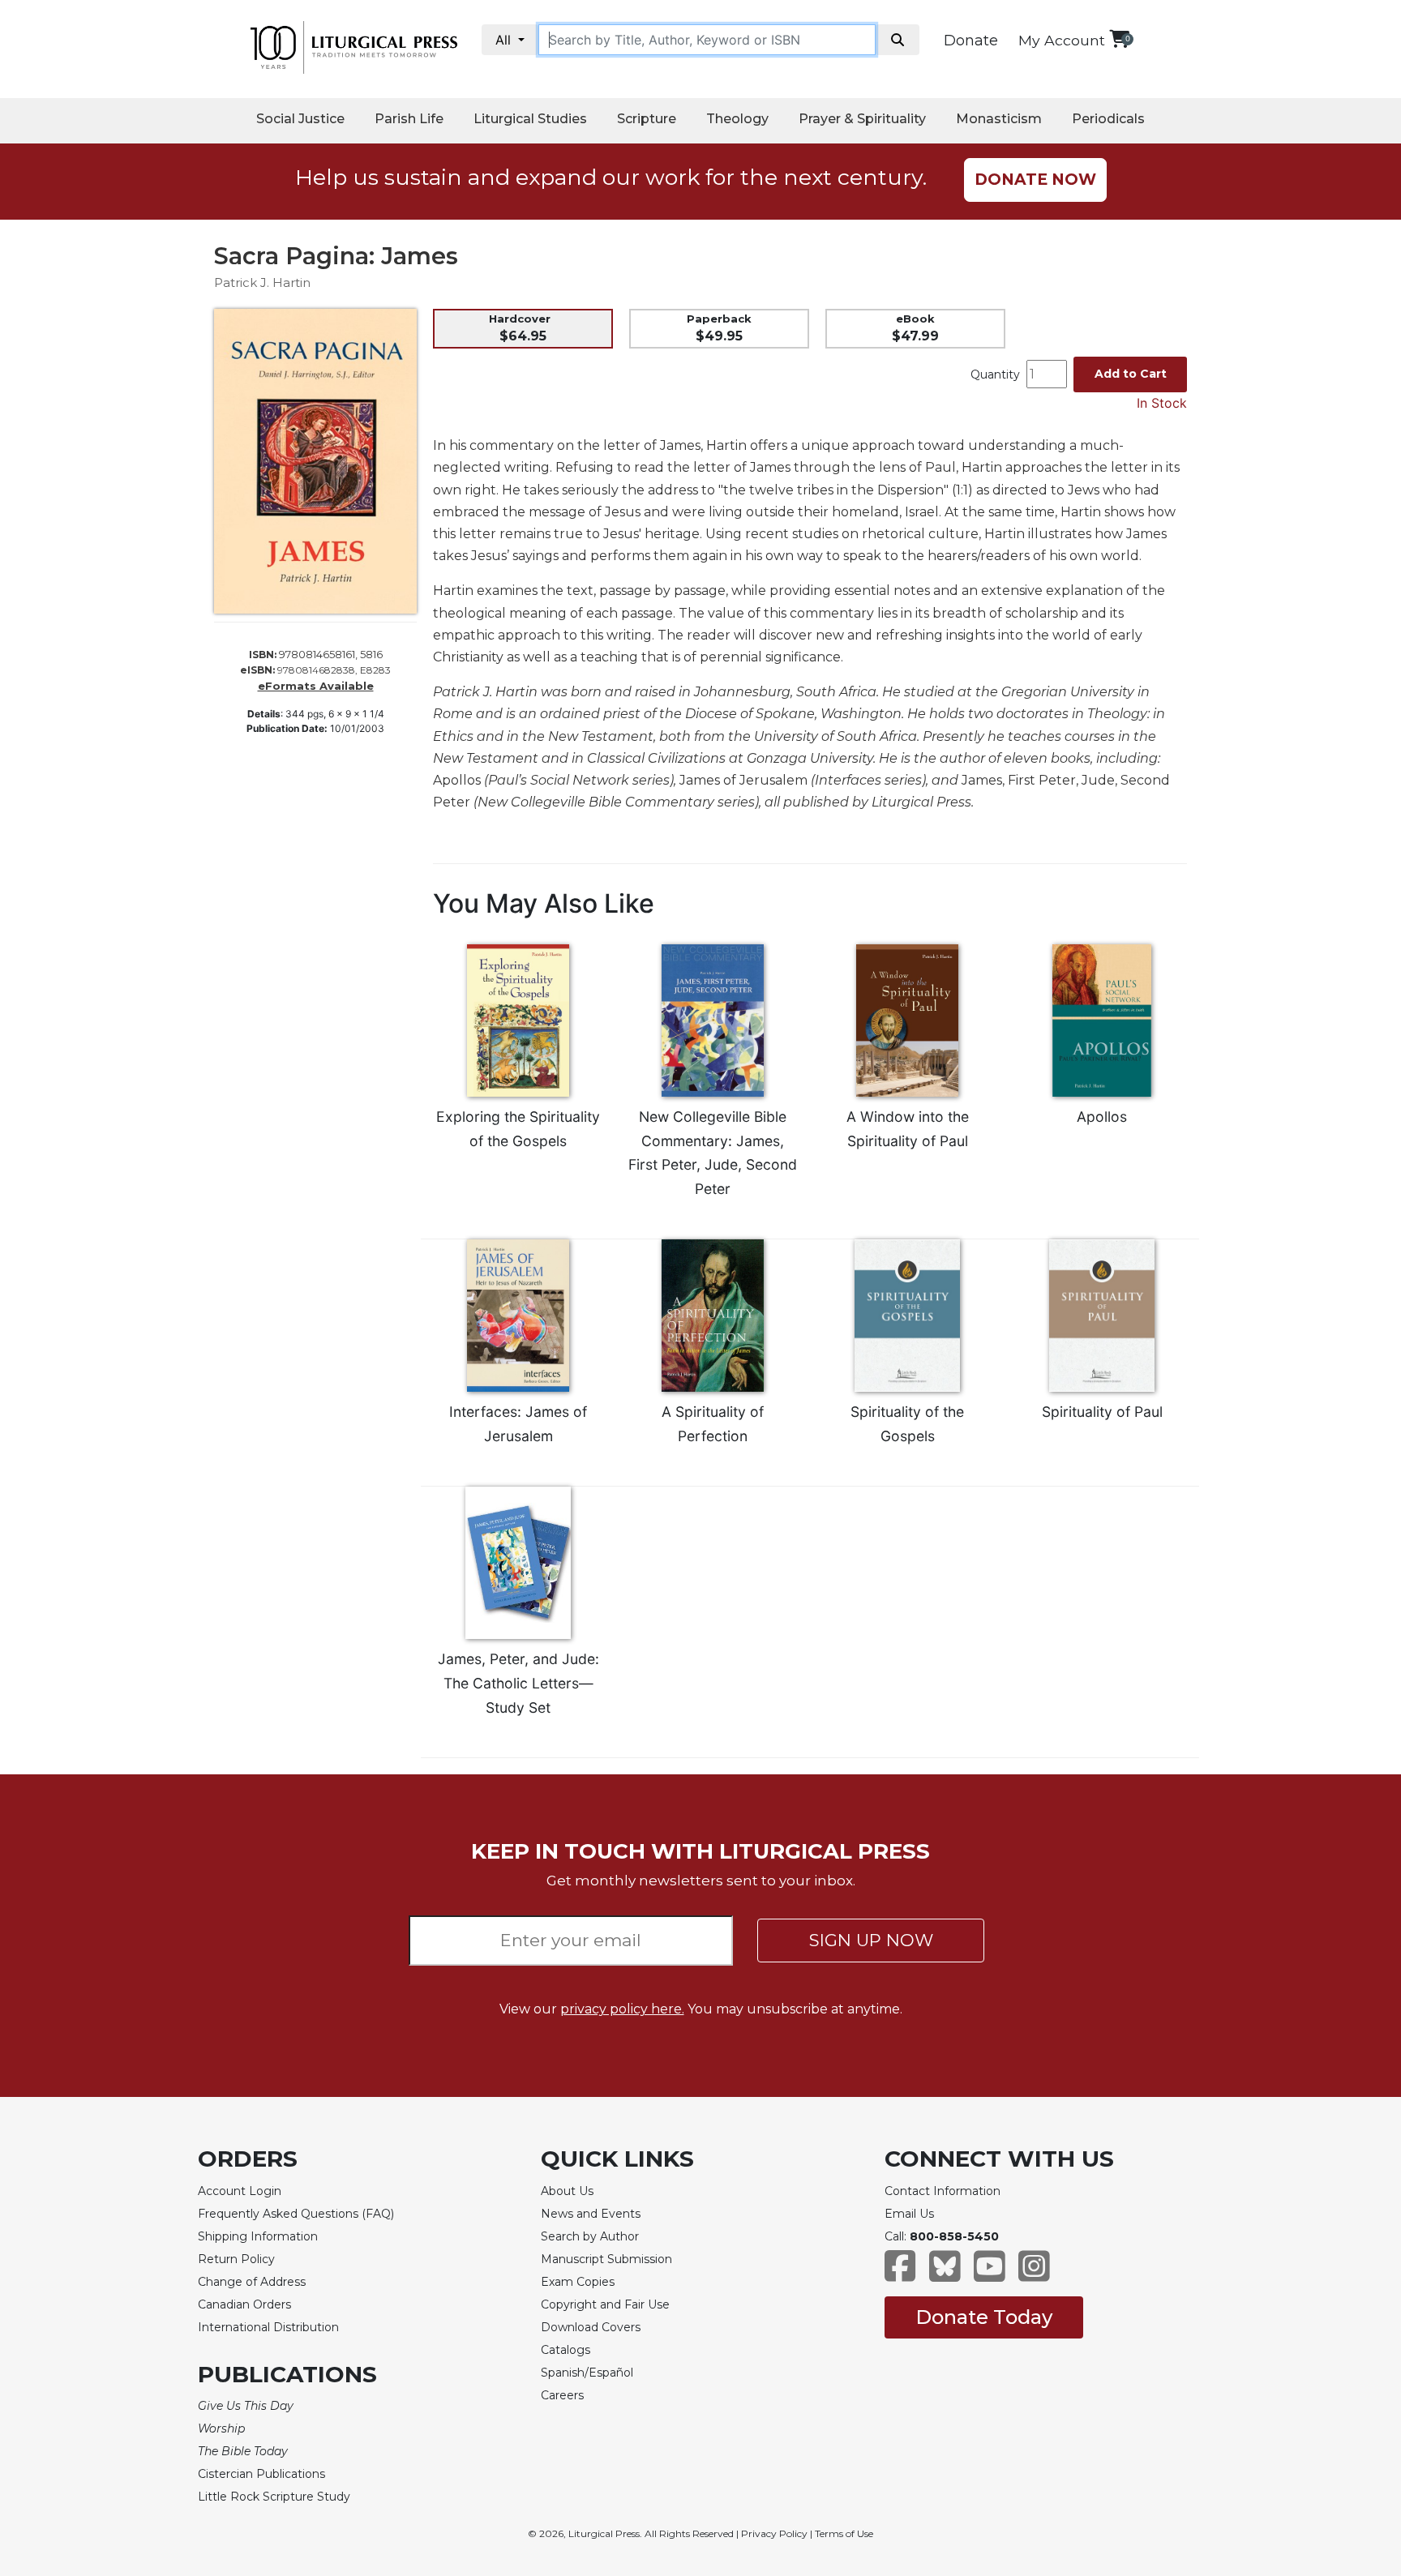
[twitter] (945, 2274)
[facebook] (900, 2274)
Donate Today (984, 2317)
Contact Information (943, 2191)
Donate (971, 41)
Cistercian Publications (261, 2474)
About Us (567, 2191)
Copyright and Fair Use (605, 2304)
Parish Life (409, 119)
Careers (562, 2395)
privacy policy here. (622, 2009)
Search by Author (590, 2236)
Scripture (647, 119)
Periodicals (1108, 119)
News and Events (591, 2214)
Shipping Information (258, 2236)
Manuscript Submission (606, 2259)
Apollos (1102, 1117)
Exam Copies (578, 2282)
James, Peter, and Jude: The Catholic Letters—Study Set (518, 1683)
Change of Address (252, 2282)
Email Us (909, 2214)
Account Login (240, 2191)
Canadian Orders (244, 2304)
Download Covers (591, 2327)
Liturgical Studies (530, 119)
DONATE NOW (1035, 180)
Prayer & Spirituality (862, 119)
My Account (1062, 40)
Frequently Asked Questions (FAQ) (296, 2214)
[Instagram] (1034, 2274)
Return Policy (236, 2259)
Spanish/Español (587, 2373)
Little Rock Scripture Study (274, 2497)
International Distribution (268, 2327)
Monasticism (999, 119)
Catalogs (566, 2350)
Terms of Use (844, 2533)
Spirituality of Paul (1102, 1412)
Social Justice (300, 119)
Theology (737, 119)
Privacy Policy (774, 2533)
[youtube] (990, 2274)
